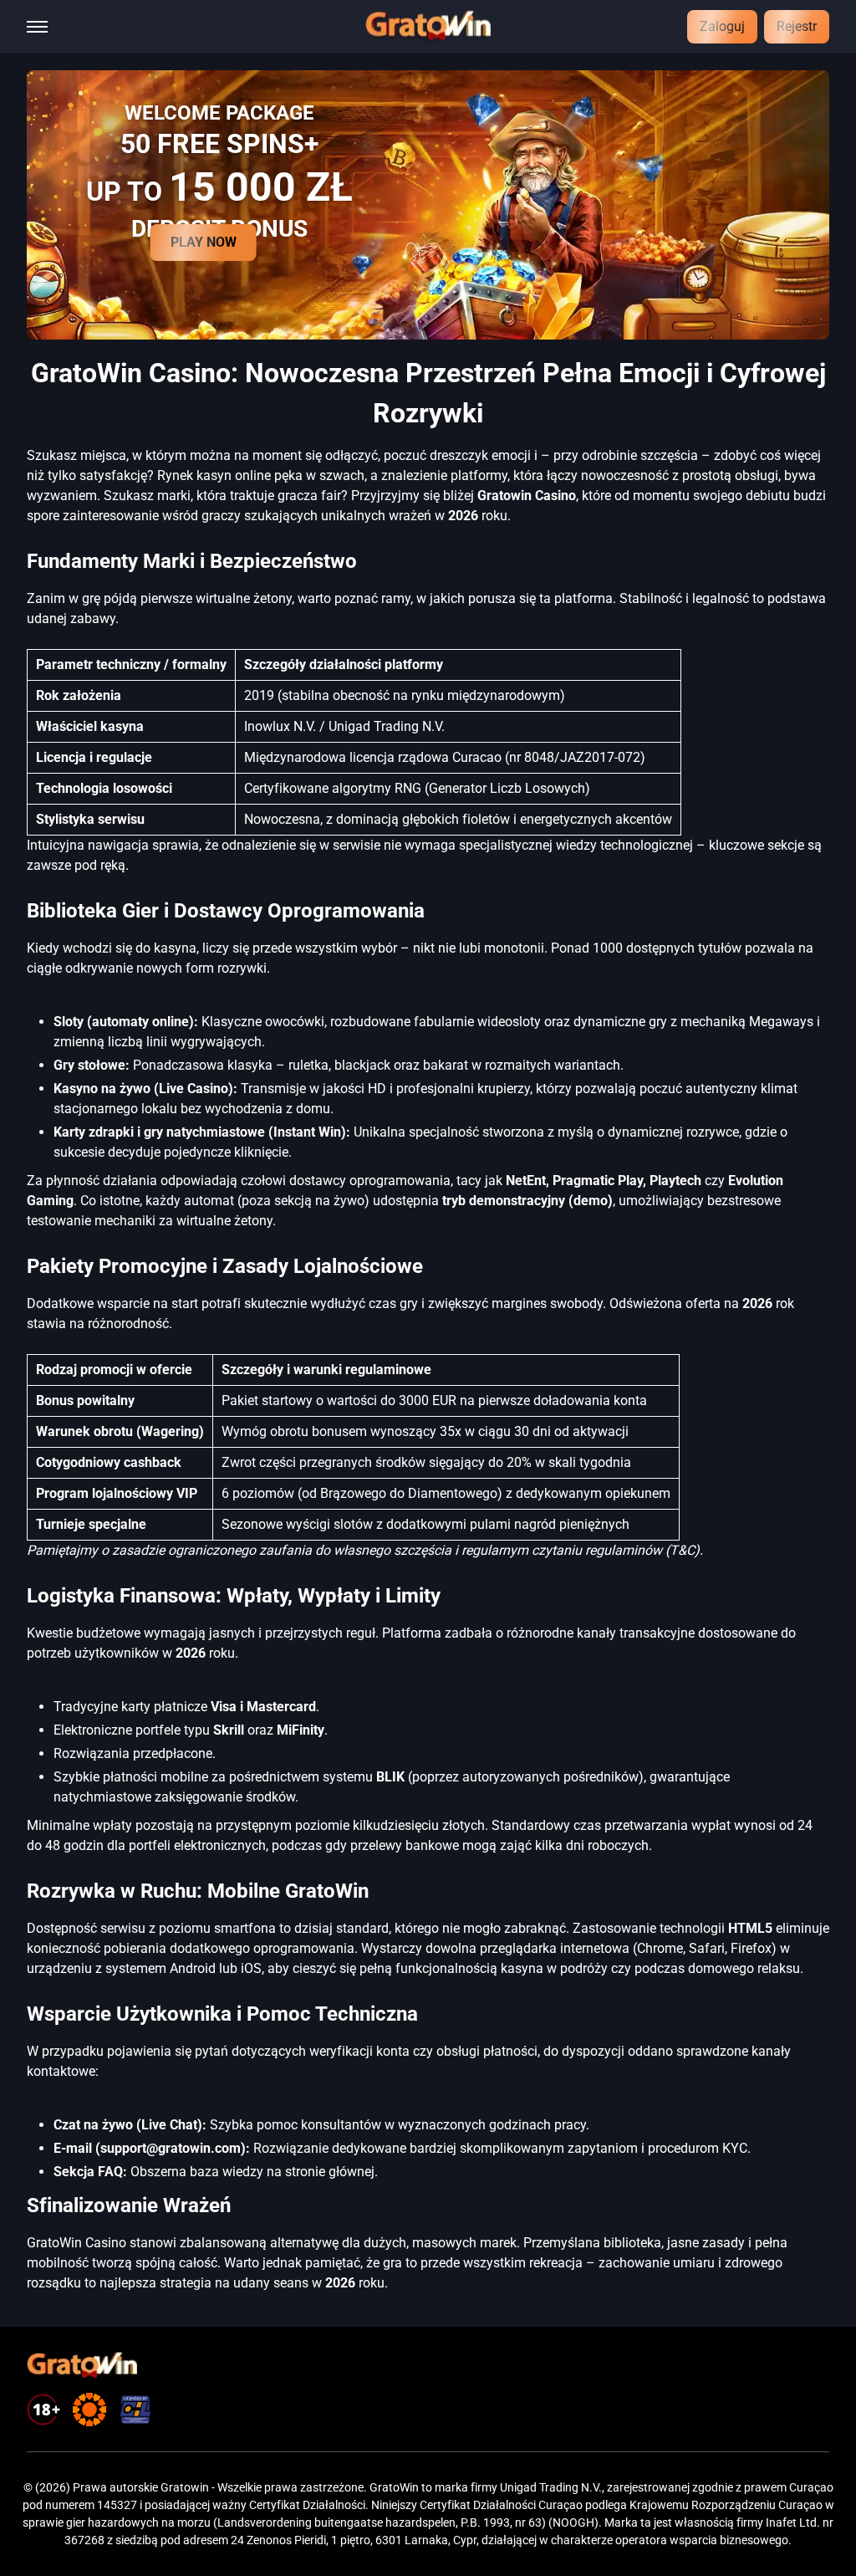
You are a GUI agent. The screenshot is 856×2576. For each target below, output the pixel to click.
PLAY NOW (204, 242)
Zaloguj (722, 26)
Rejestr (797, 26)
